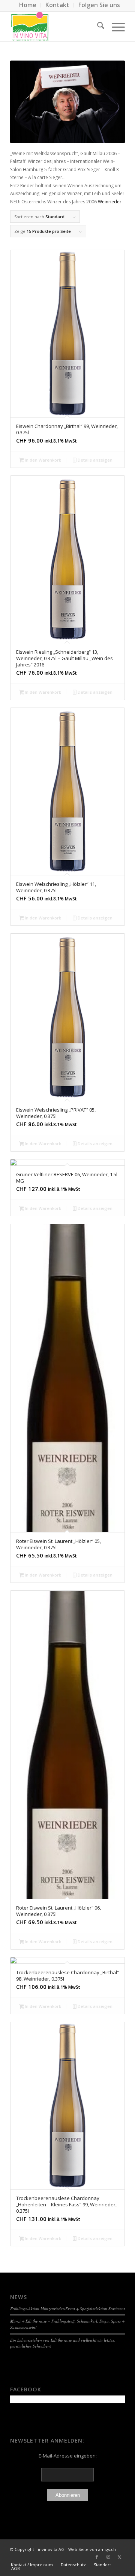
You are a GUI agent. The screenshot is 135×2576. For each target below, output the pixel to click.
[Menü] (115, 27)
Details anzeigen (94, 460)
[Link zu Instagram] (108, 2557)
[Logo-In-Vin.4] (56, 27)
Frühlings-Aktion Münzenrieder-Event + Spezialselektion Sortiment (67, 2309)
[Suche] (97, 27)
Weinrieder (110, 202)
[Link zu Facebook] (97, 2557)
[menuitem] (28, 5)
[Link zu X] (119, 2557)
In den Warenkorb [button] (43, 460)
